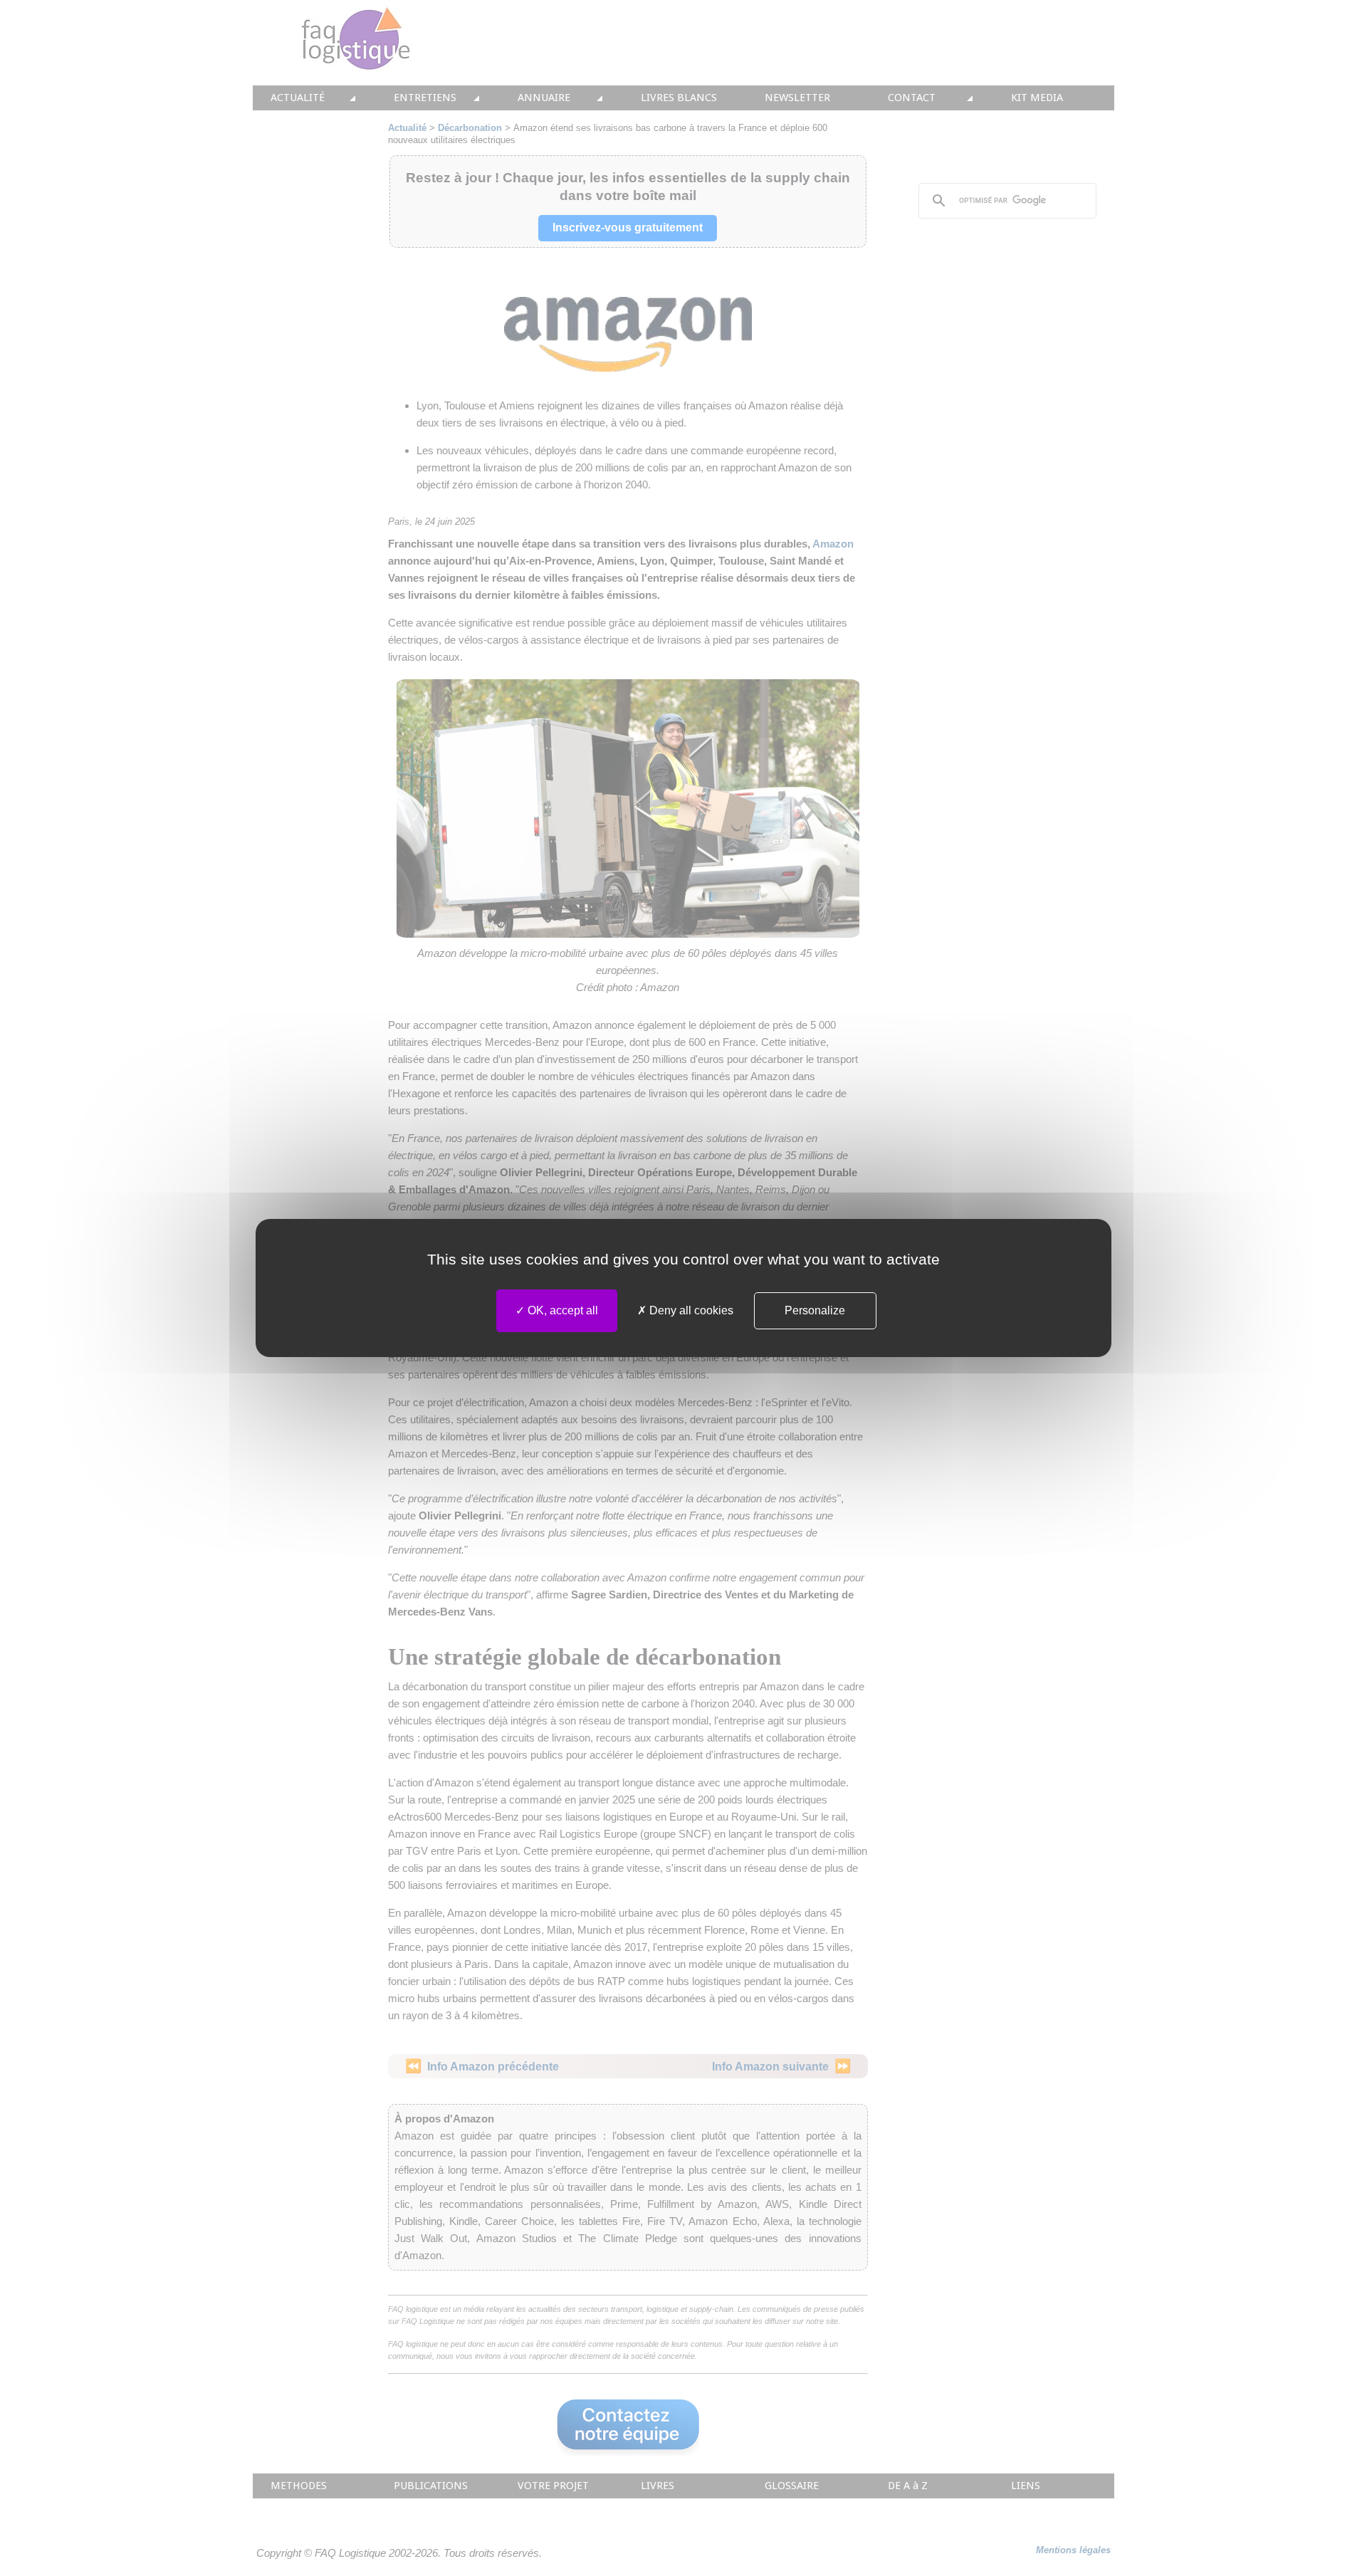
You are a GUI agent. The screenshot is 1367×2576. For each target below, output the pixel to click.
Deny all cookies (690, 1310)
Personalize (815, 1310)
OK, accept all (561, 1310)
